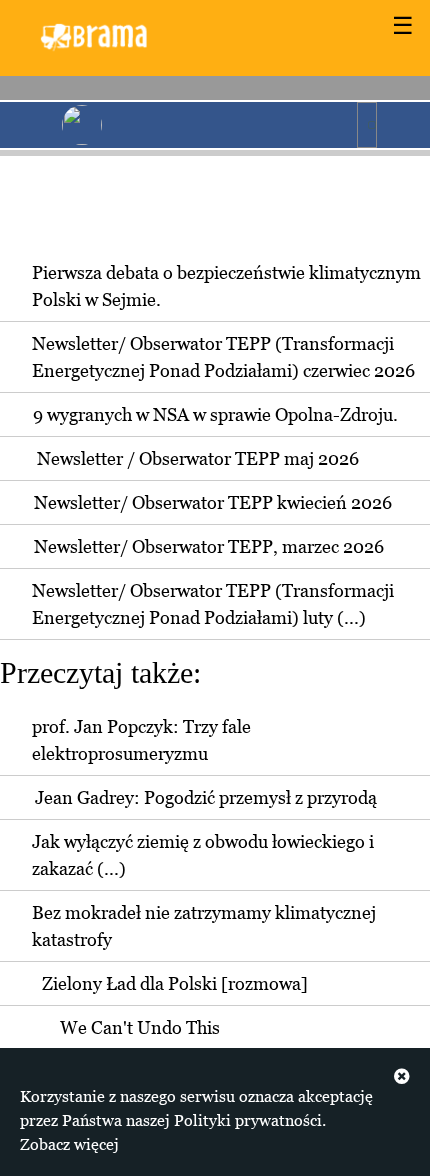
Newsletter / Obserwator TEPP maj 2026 (198, 458)
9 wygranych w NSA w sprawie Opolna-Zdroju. (215, 414)
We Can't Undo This (140, 1027)
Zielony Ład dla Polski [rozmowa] (175, 983)
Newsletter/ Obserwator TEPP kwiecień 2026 (213, 502)
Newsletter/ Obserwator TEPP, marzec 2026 (209, 546)
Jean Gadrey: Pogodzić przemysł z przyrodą (206, 797)
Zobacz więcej (69, 1144)
